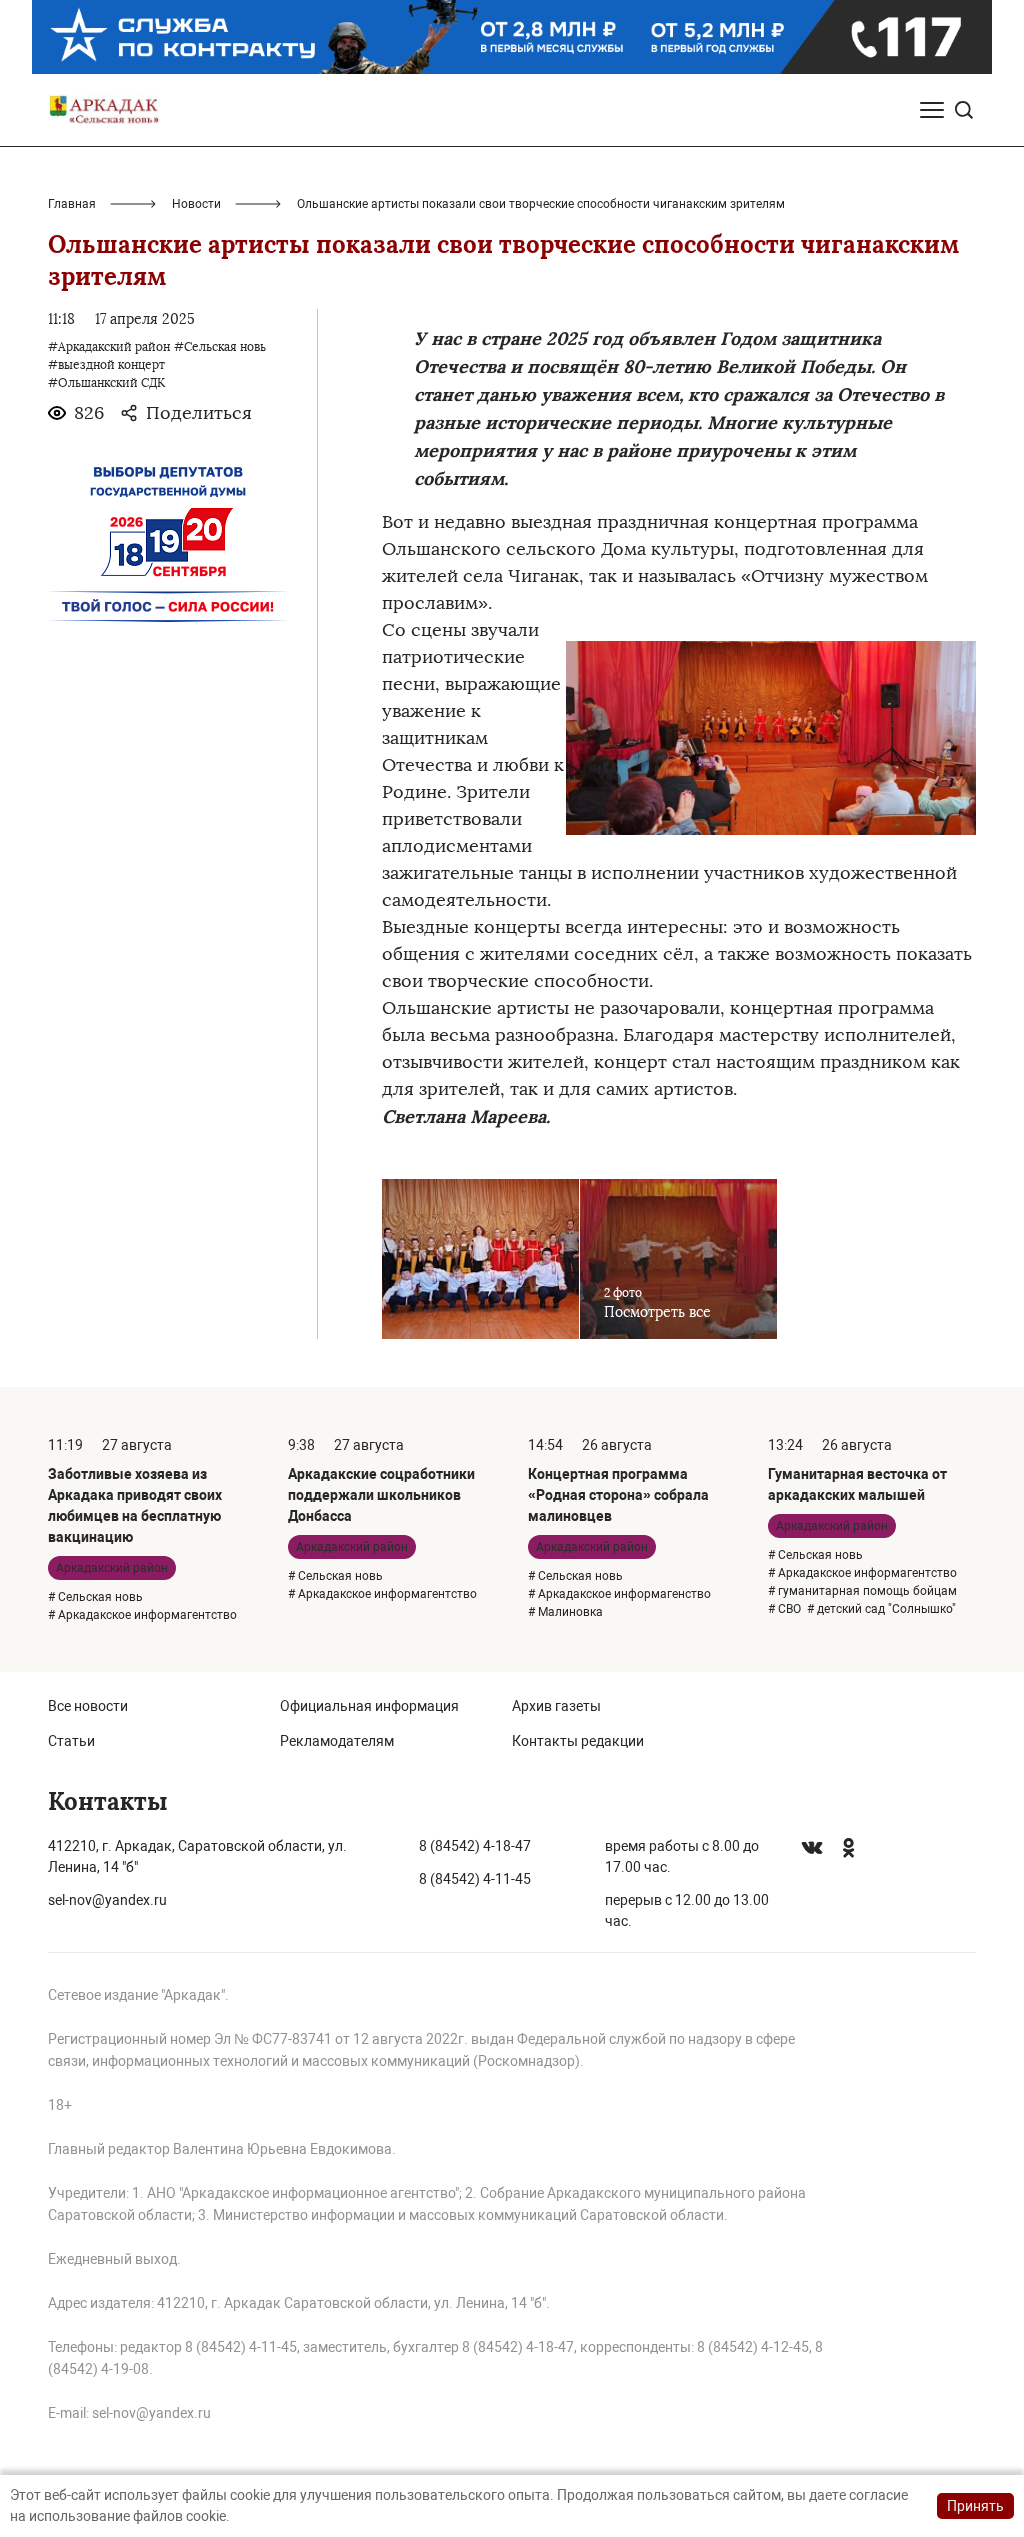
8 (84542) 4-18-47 (475, 1846)
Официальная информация (369, 1706)
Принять (975, 2506)
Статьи (71, 1741)
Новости (196, 204)
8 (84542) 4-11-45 (475, 1879)
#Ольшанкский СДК (106, 383)
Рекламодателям (337, 1741)
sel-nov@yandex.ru (107, 1900)
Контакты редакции (578, 1741)
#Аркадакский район (109, 347)
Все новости (88, 1706)
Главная (72, 204)
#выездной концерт (106, 365)
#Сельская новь (220, 347)
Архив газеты (556, 1706)
